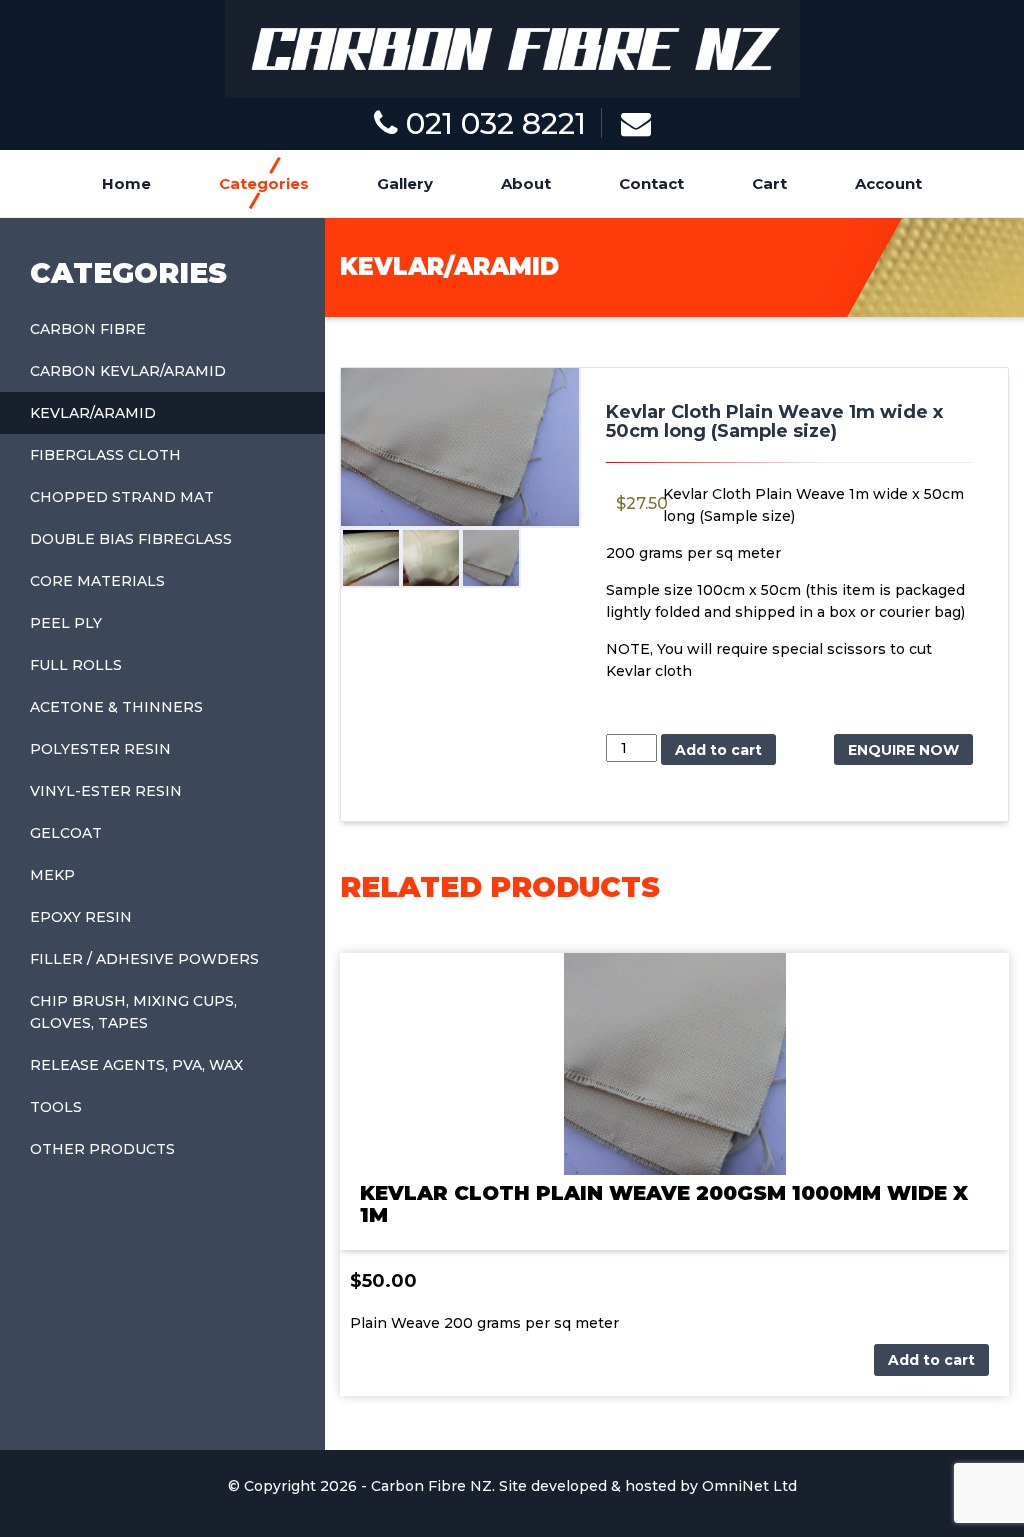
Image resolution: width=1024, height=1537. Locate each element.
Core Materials (97, 581)
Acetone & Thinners (116, 707)
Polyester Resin (100, 749)
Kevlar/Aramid (93, 413)
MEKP (52, 875)
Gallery (405, 183)
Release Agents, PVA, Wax (136, 1065)
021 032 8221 (492, 123)
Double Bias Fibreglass (131, 539)
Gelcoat (66, 833)
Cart (769, 183)
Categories (264, 183)
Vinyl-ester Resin (106, 791)
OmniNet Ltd (749, 1486)
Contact (651, 183)
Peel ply (66, 623)
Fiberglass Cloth (105, 455)
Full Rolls (76, 665)
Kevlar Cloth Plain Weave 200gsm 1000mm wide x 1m (664, 1204)
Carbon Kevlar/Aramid (128, 371)
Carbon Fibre (88, 329)
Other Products (102, 1149)
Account (888, 183)
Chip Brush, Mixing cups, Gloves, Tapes (133, 1012)
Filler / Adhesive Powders (144, 959)
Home (126, 183)
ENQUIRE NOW (903, 750)
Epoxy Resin (81, 917)
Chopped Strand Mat (122, 497)
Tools (56, 1107)
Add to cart (718, 750)
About (526, 183)
